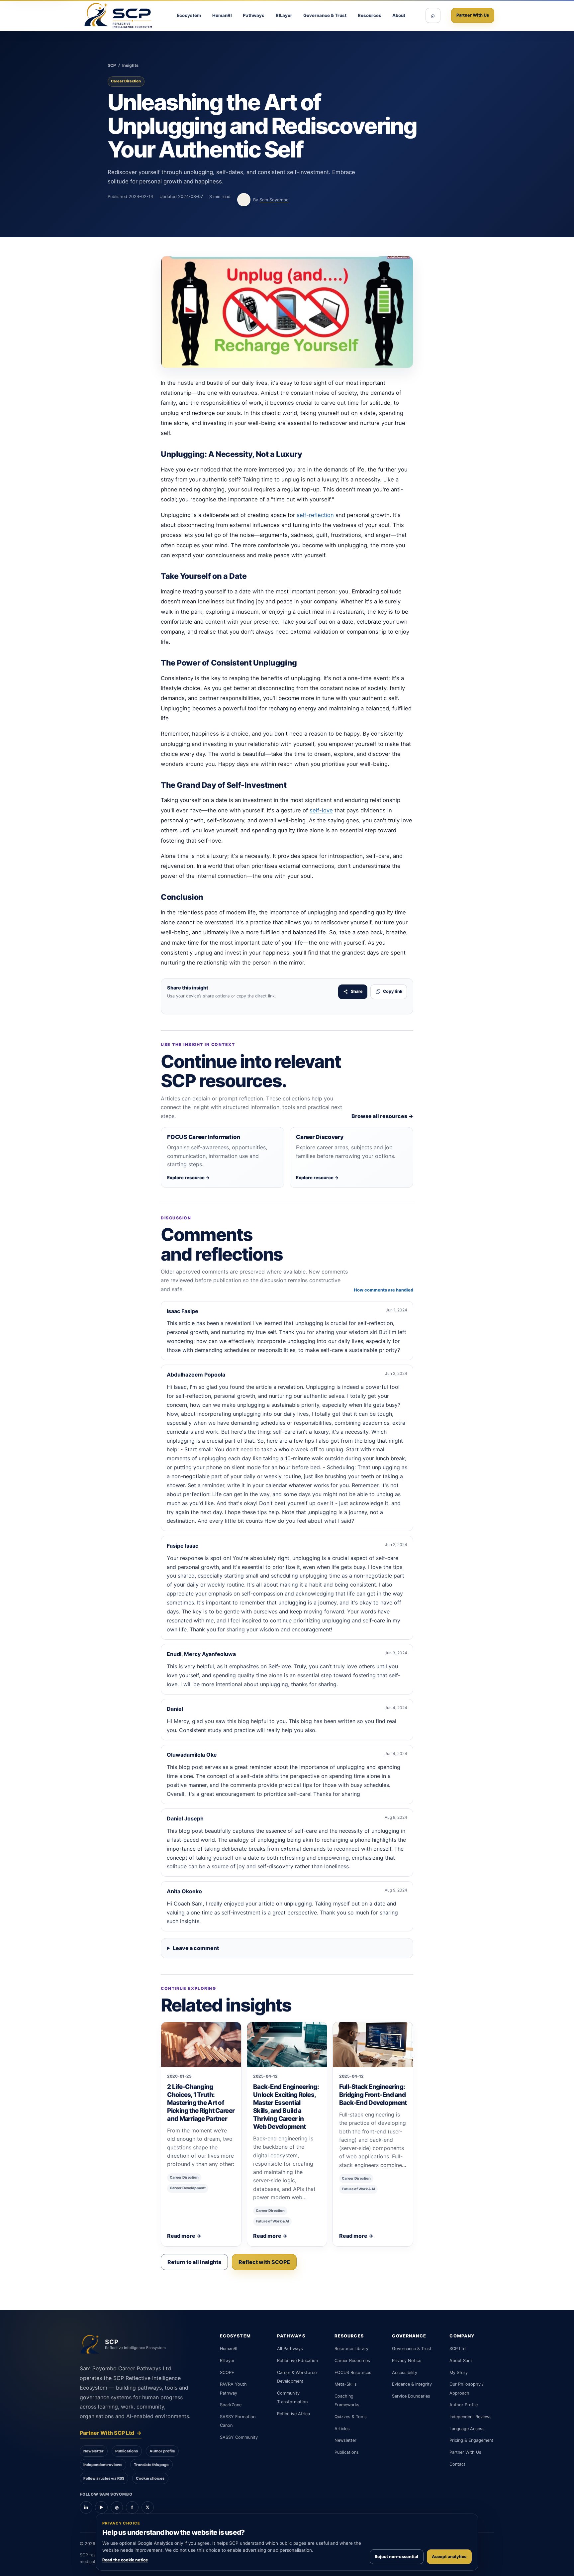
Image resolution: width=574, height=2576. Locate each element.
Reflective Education (297, 2361)
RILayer (284, 15)
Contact (457, 2464)
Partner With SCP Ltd (111, 2433)
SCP (112, 65)
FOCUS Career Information (204, 1137)
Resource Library (351, 2349)
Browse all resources (382, 1116)
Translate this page (151, 2465)
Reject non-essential (396, 2557)
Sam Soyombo (274, 200)
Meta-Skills (346, 2384)
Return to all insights (194, 2262)
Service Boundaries (411, 2396)
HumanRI (222, 15)
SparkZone (231, 2405)
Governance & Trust (325, 15)
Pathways (254, 15)
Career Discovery (320, 1137)
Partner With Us (473, 15)
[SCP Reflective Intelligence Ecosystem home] (118, 15)
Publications (127, 2451)
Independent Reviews (471, 2417)
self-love (321, 810)
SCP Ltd (458, 2349)
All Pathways (290, 2349)
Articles (342, 2429)
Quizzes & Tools (351, 2417)
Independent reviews (103, 2465)
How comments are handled (383, 1290)
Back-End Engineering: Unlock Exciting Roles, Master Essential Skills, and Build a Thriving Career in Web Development (286, 2107)
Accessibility (405, 2372)
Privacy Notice (407, 2361)
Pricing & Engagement (471, 2440)
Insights (130, 65)
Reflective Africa (293, 2414)
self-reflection (315, 515)
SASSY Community (239, 2437)
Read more (184, 2236)
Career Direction (126, 81)
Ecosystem (189, 15)
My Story (459, 2372)
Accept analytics (449, 2557)
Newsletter (94, 2451)
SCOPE (227, 2372)
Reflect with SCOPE (264, 2262)
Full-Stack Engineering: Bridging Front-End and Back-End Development (373, 2095)
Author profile (162, 2451)
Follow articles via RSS (104, 2478)
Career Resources (352, 2361)
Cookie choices (150, 2478)
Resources (370, 15)
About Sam (461, 2361)
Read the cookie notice (125, 2560)
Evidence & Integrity (412, 2384)
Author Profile (464, 2405)
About (399, 15)
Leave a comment (196, 1948)
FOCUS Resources (353, 2372)
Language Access (467, 2429)
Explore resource (189, 1178)
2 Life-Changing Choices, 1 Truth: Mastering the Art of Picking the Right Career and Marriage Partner (201, 2103)
